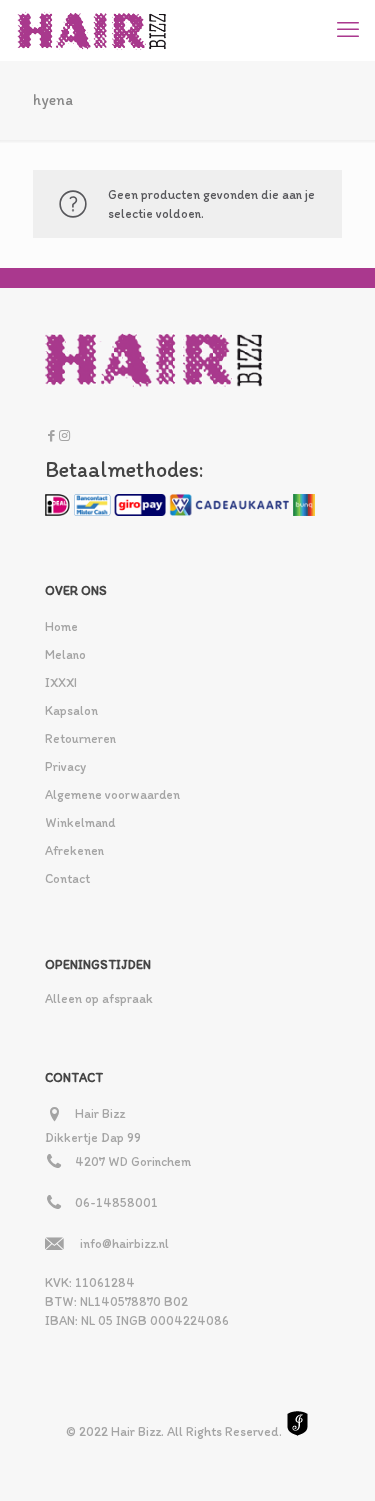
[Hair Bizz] (92, 30)
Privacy (65, 766)
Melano (65, 654)
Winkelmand (80, 822)
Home (61, 626)
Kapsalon (71, 710)
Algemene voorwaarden (112, 794)
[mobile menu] (348, 30)
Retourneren (80, 738)
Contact (67, 878)
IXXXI (61, 682)
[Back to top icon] (334, 1460)
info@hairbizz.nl (124, 1243)
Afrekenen (74, 850)
